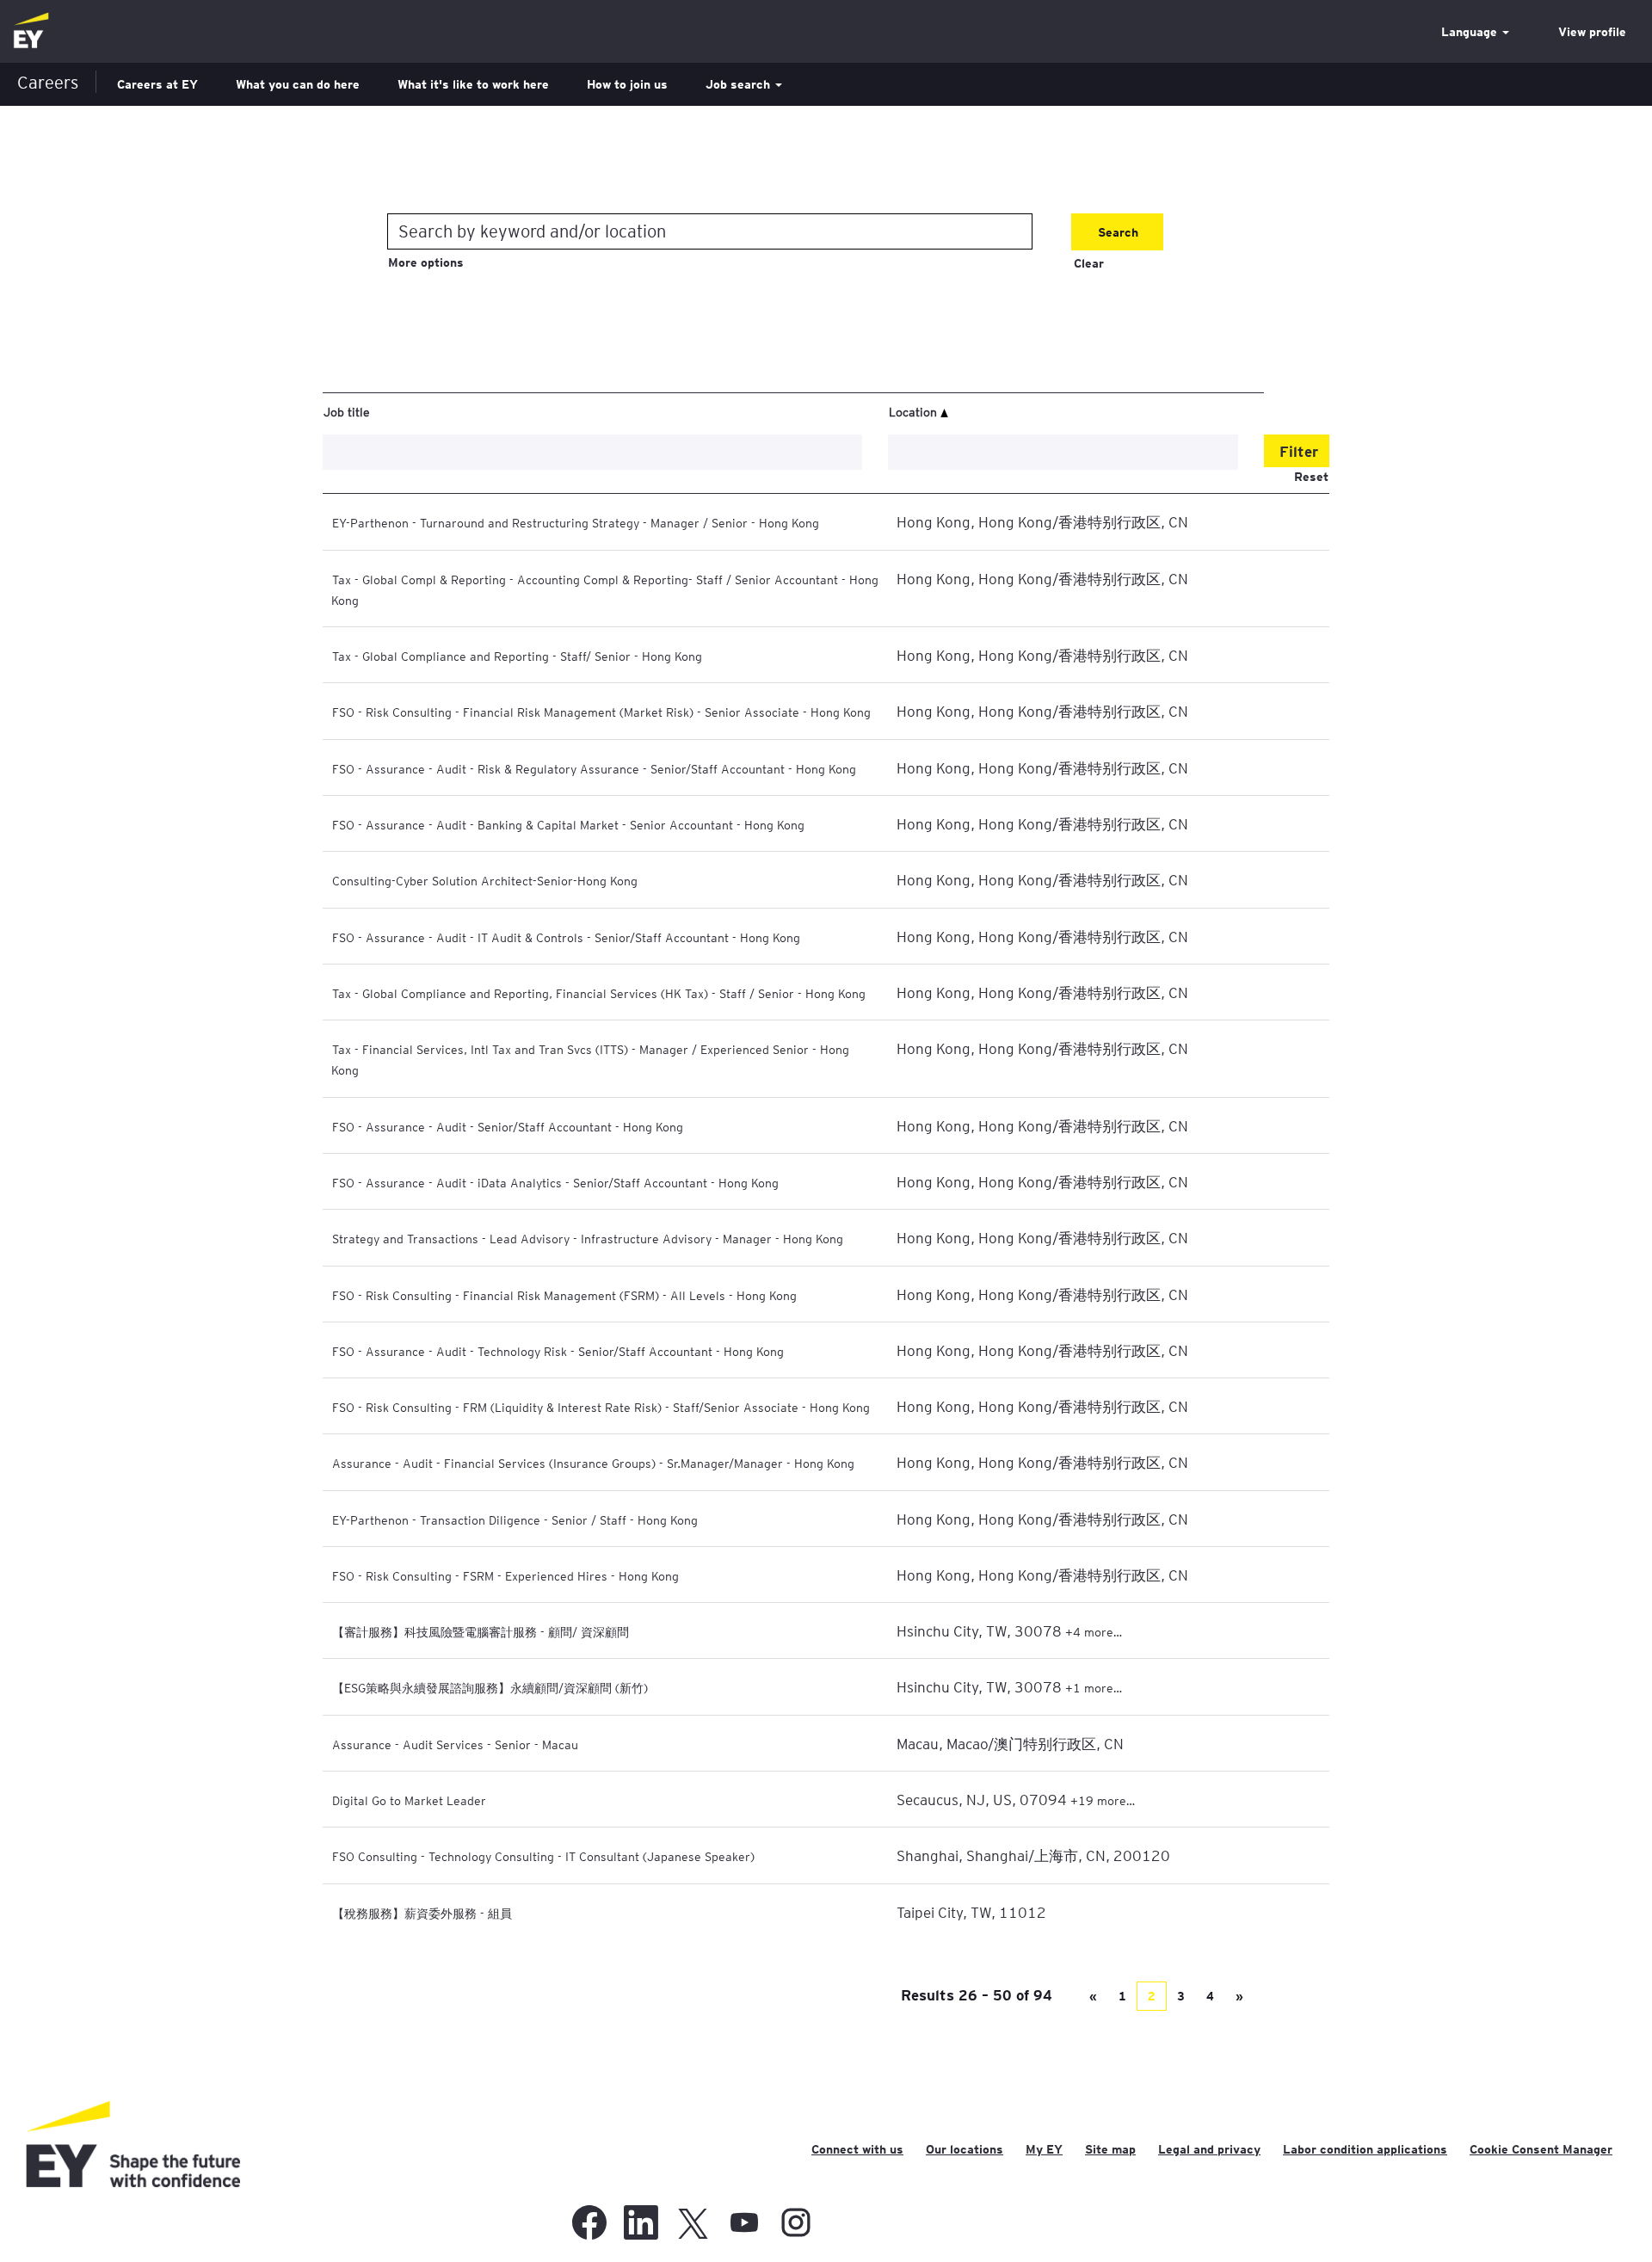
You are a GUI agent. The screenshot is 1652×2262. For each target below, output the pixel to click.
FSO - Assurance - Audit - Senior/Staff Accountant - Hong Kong (508, 1126)
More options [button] (426, 262)
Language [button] (1471, 32)
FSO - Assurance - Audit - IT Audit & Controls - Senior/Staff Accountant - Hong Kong (566, 937)
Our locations (965, 2149)
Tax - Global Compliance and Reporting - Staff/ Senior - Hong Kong (517, 656)
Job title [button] (347, 411)
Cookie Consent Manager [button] (1541, 2149)
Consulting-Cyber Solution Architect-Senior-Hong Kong (485, 880)
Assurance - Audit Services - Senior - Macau (455, 1744)
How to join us (627, 84)
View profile (1592, 32)
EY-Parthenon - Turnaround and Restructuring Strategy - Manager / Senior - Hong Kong (576, 522)
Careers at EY (157, 84)
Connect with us (857, 2149)
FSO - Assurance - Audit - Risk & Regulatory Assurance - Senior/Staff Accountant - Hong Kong (594, 768)
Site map (1110, 2149)
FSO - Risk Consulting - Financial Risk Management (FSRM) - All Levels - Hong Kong (564, 1295)
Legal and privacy (1209, 2149)
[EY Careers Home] (31, 31)
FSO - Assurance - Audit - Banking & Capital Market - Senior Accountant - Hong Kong (568, 824)
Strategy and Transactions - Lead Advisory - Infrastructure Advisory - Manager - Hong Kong (588, 1238)
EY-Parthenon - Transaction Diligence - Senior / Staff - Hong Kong (515, 1519)
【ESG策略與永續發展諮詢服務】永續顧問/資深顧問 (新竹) (490, 1687)
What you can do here (298, 84)
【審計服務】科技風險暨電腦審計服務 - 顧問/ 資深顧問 (481, 1631)
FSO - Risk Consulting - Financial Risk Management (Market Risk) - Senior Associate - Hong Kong (601, 712)
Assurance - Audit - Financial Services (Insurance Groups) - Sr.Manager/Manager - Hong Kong (593, 1463)
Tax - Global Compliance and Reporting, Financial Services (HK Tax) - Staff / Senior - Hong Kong (599, 993)
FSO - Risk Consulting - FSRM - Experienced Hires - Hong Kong (505, 1575)
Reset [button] (1311, 477)
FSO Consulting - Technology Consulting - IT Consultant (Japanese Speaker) (543, 1856)
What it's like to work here (473, 84)
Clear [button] (1089, 263)
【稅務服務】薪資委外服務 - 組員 (422, 1913)
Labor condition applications (1365, 2149)
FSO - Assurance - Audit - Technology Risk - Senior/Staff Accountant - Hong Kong (558, 1351)
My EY (1044, 2149)
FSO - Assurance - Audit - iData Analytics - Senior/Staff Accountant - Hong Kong (555, 1182)
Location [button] (915, 411)
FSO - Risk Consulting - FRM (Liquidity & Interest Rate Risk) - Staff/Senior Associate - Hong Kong (601, 1407)
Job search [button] (740, 84)
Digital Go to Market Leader (409, 1800)
